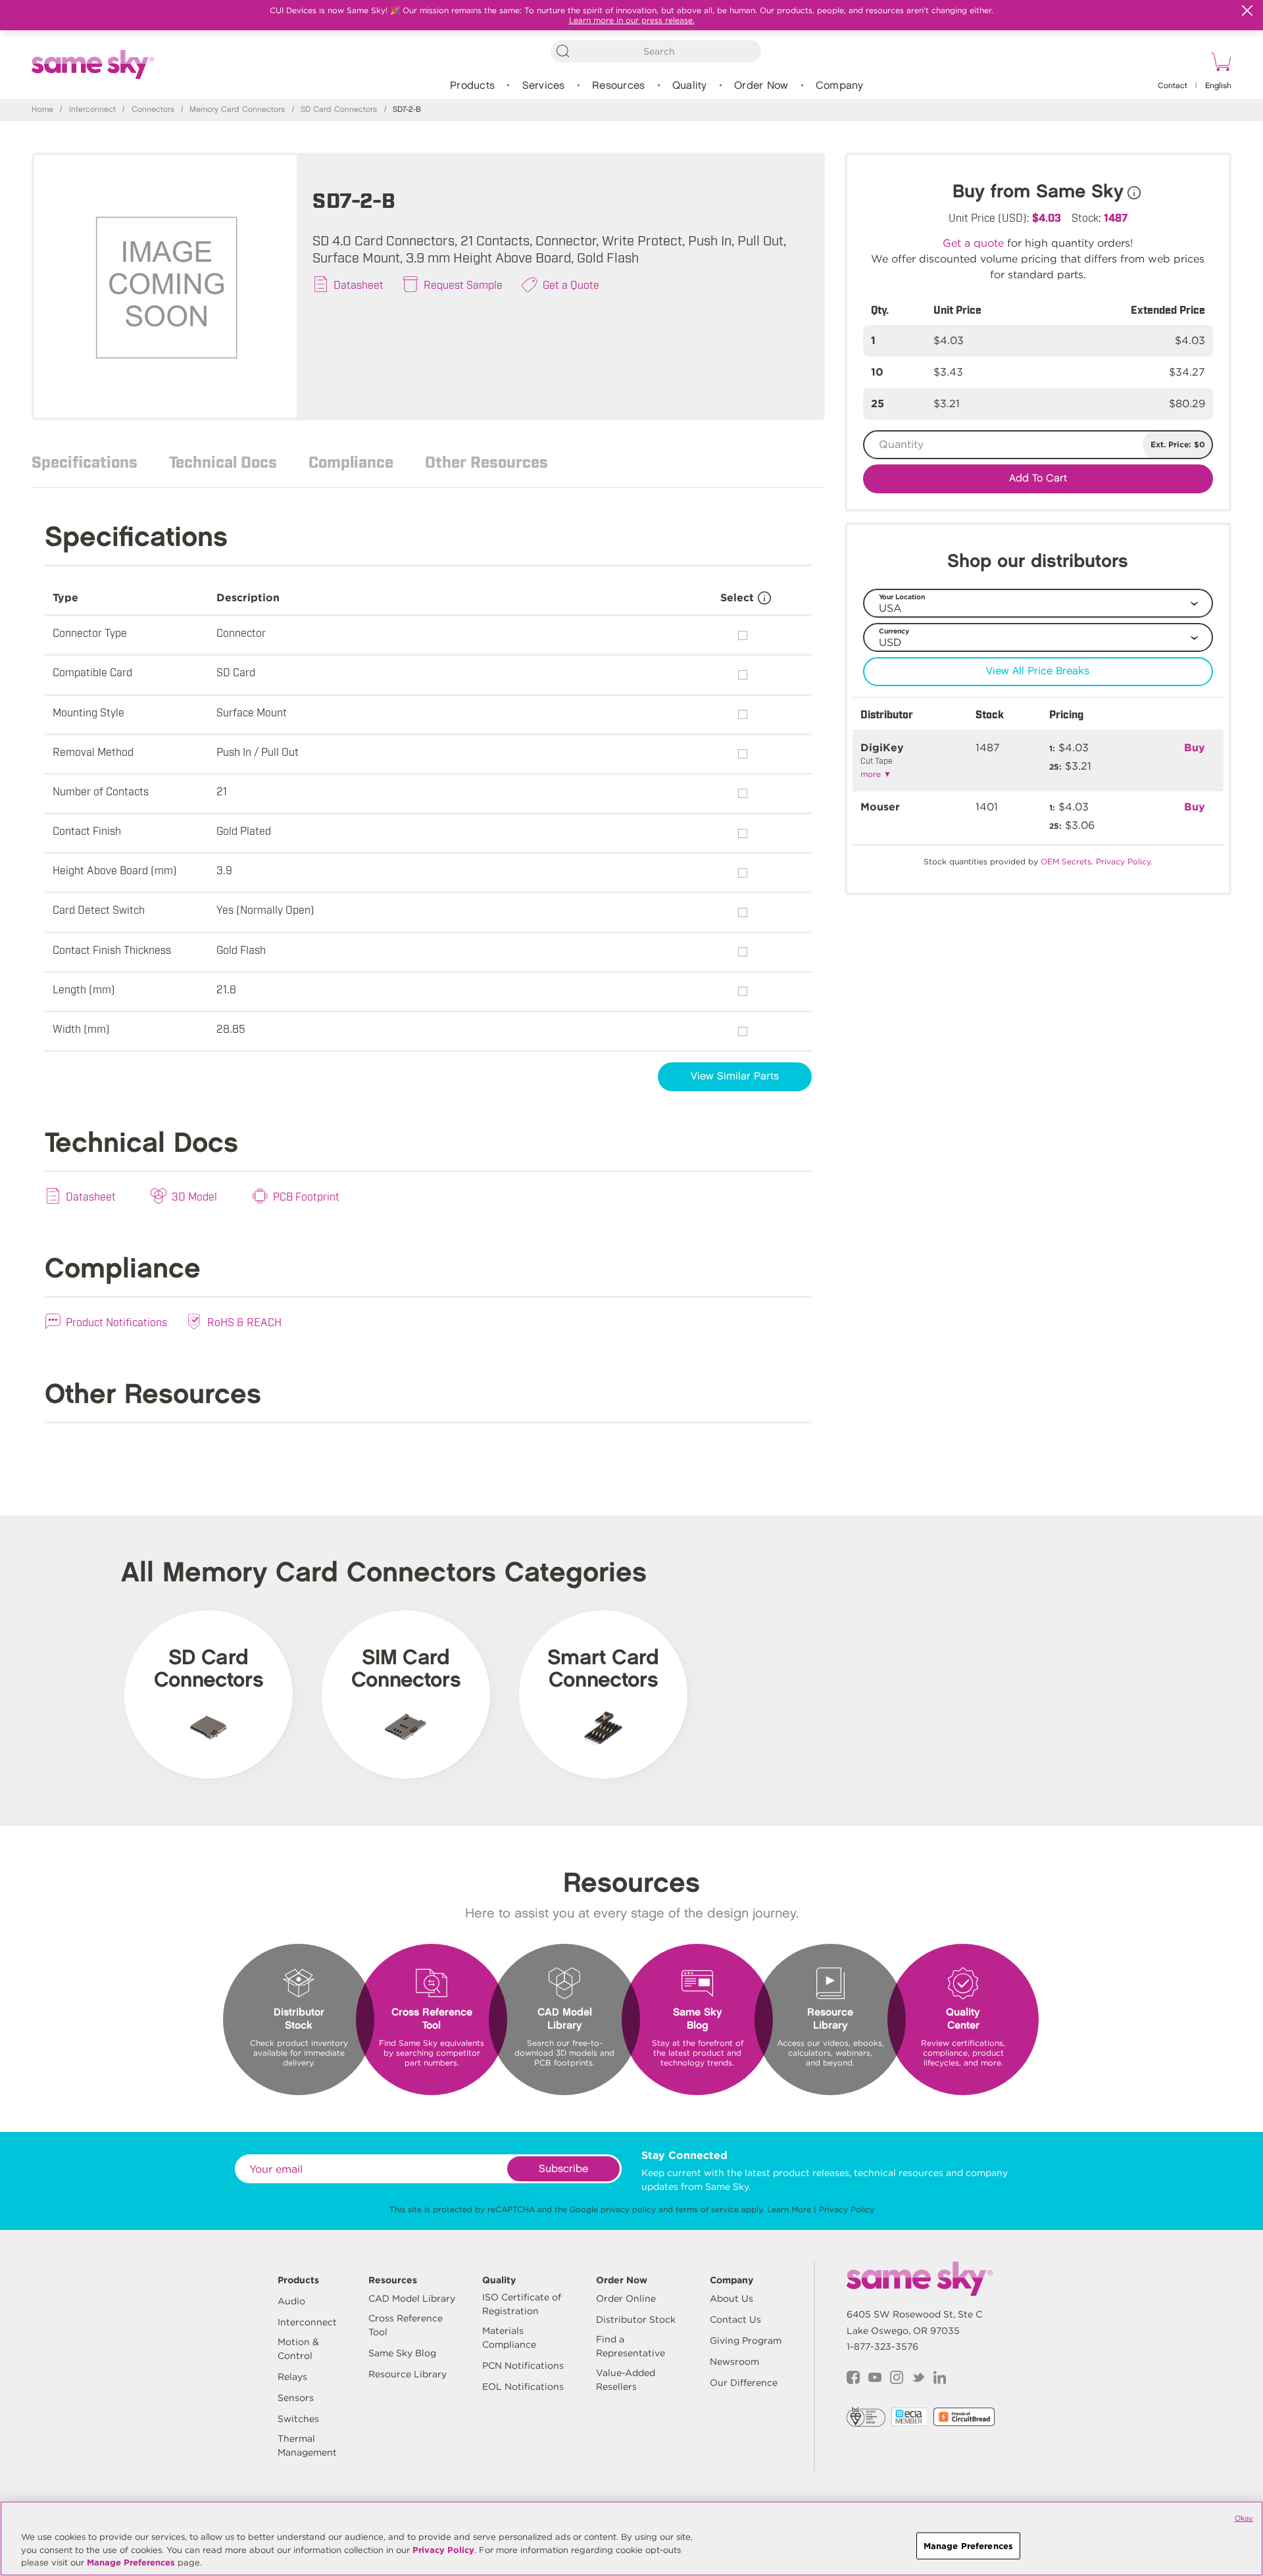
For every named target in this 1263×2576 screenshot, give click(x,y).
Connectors (153, 110)
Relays (292, 2377)
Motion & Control (298, 2349)
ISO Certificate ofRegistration (522, 2304)
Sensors (296, 2398)
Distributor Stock (636, 2319)
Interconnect (92, 110)
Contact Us (735, 2319)
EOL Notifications (523, 2387)
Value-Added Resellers (626, 2380)
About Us (731, 2298)
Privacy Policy (847, 2209)
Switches (298, 2419)
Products (472, 86)
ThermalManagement (307, 2445)
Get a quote (973, 243)
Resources (618, 86)
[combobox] (656, 51)
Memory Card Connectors (237, 110)
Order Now (761, 86)
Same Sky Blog (402, 2353)
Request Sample (463, 284)
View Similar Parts (735, 1077)
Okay (1244, 2518)
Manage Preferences (131, 2563)
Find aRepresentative (631, 2346)
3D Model (194, 1196)
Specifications (85, 461)
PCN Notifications (523, 2365)
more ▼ (876, 774)
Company (840, 86)
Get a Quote (571, 284)
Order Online (626, 2298)
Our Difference (744, 2383)
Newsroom (734, 2362)
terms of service (707, 2209)
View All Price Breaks (1038, 671)
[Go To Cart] (1219, 64)
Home (42, 110)
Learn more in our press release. (632, 20)
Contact (1173, 86)
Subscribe (563, 2169)
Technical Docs (223, 461)
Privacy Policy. (1124, 861)
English (1218, 86)
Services (544, 86)
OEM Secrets (1066, 861)
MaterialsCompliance (509, 2338)
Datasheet (359, 284)
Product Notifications (116, 1322)
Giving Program (746, 2341)
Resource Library (408, 2374)
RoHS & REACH (244, 1322)
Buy (1195, 748)
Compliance (351, 461)
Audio (291, 2301)
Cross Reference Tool (406, 2325)
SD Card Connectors (339, 110)
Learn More (789, 2209)
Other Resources (486, 461)
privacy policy (628, 2209)
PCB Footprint (306, 1196)
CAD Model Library (412, 2298)
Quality (690, 86)
